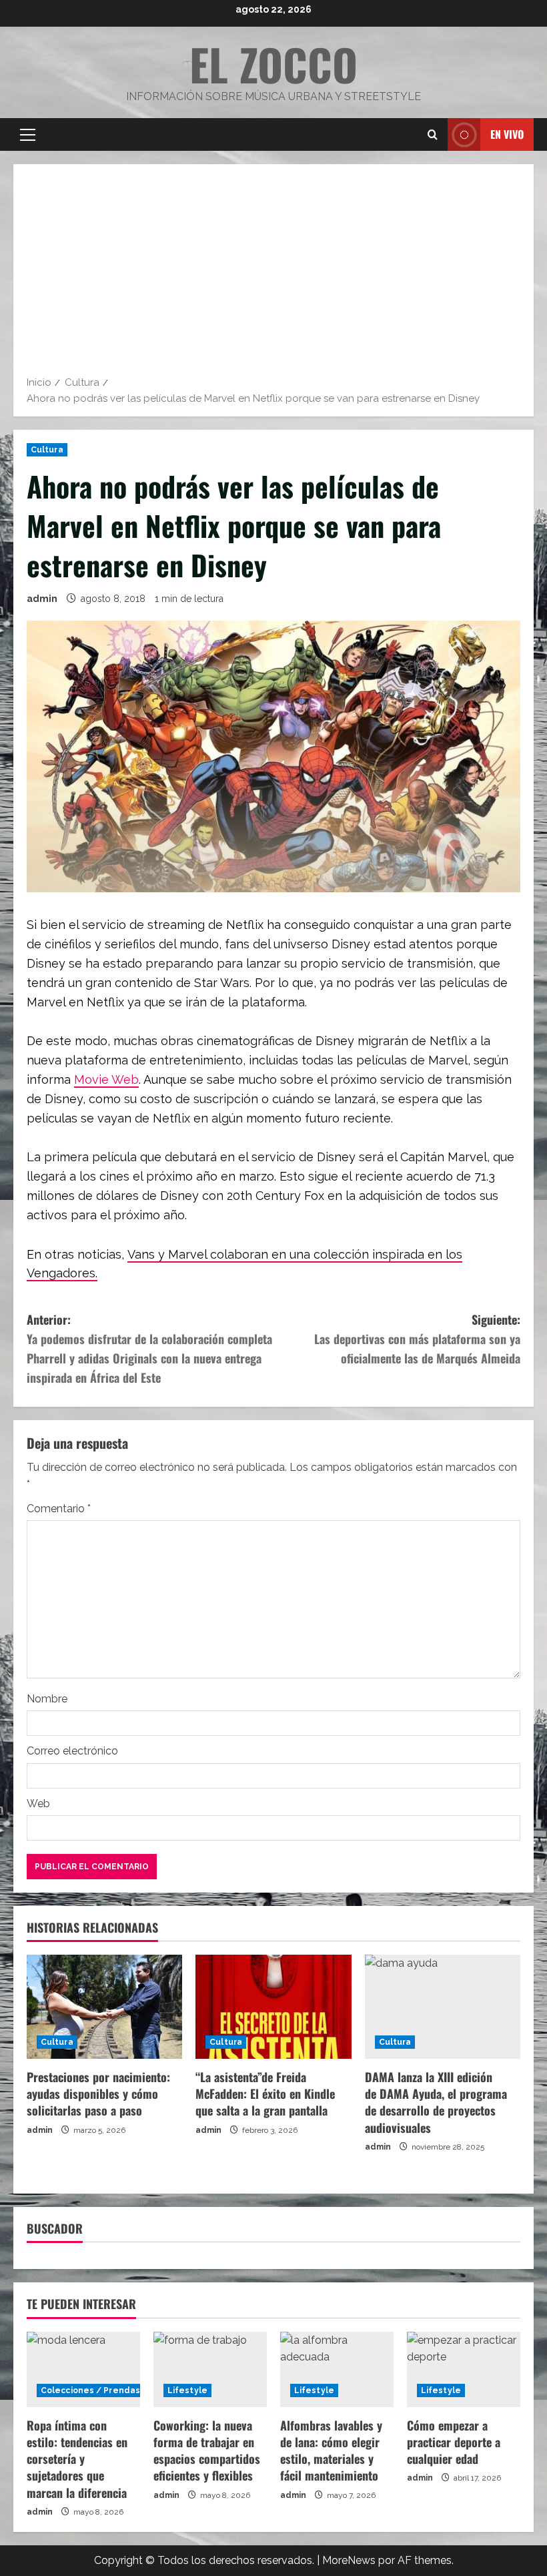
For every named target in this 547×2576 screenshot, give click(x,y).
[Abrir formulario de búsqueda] (433, 135)
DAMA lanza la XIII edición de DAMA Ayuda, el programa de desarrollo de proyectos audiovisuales (436, 2102)
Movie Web (106, 1079)
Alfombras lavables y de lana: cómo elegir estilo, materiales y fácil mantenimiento (331, 2451)
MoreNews (349, 2560)
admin (42, 599)
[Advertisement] (273, 274)
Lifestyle (187, 2390)
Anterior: (149, 1348)
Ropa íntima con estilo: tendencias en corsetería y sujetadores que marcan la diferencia (77, 2459)
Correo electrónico (72, 1751)
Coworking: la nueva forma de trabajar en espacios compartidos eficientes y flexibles (207, 2451)
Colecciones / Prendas (90, 2390)
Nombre (47, 1699)
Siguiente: (417, 1339)
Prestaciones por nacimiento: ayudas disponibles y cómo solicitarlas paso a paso (98, 2094)
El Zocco (273, 64)
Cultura (47, 450)
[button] (28, 135)
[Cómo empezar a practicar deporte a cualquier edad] (464, 2369)
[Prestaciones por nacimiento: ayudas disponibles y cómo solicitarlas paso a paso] (104, 2007)
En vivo (507, 134)
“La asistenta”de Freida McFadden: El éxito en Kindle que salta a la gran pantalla (265, 2094)
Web (38, 1804)
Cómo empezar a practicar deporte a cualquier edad (454, 2442)
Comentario (59, 1509)
